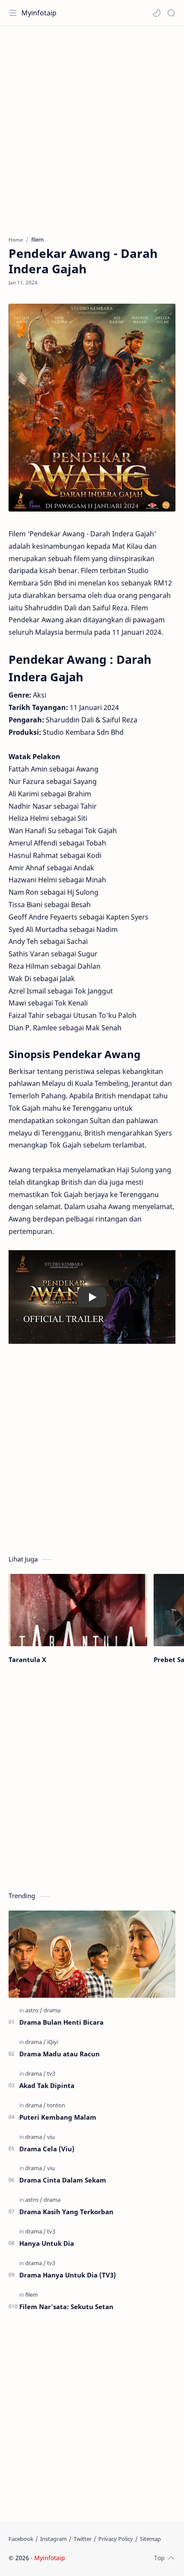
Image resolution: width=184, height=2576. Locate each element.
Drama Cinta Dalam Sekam (63, 2180)
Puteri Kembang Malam (58, 2117)
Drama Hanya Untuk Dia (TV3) (68, 2275)
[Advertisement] (92, 127)
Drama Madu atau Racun (59, 2054)
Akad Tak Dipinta (47, 2085)
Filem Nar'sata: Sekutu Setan (66, 2307)
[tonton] (56, 2105)
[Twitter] (83, 2539)
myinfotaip (121, 2558)
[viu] (51, 2137)
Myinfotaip (39, 13)
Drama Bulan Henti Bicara (61, 2022)
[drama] (52, 2010)
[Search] (171, 13)
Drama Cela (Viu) (47, 2149)
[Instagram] (53, 2539)
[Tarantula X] (78, 1610)
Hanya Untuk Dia (47, 2243)
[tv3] (51, 2073)
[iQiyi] (53, 2042)
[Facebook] (21, 2539)
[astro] (34, 2010)
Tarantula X (27, 1659)
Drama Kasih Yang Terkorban (66, 2212)
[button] (157, 13)
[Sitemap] (150, 2539)
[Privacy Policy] (116, 2539)
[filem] (31, 2295)
